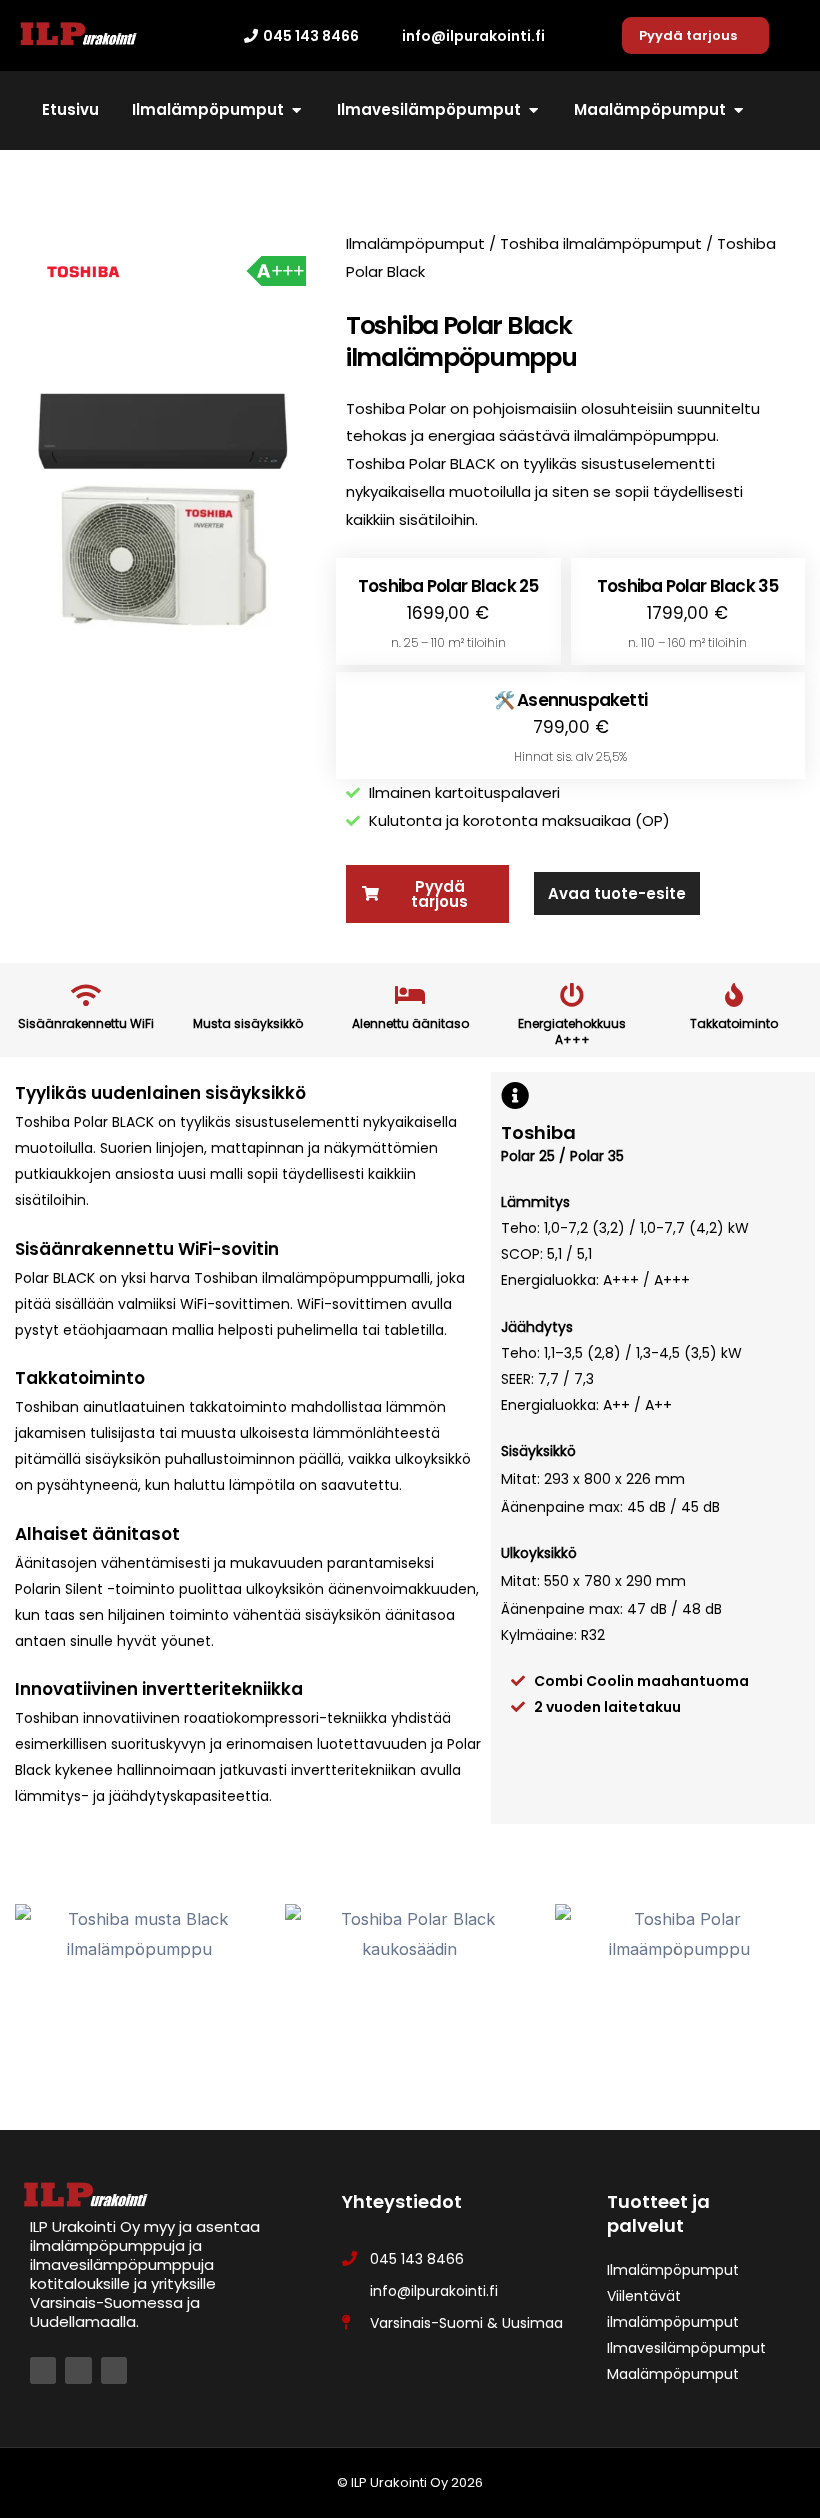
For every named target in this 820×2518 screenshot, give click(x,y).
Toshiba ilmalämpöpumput (601, 243)
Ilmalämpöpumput (415, 243)
